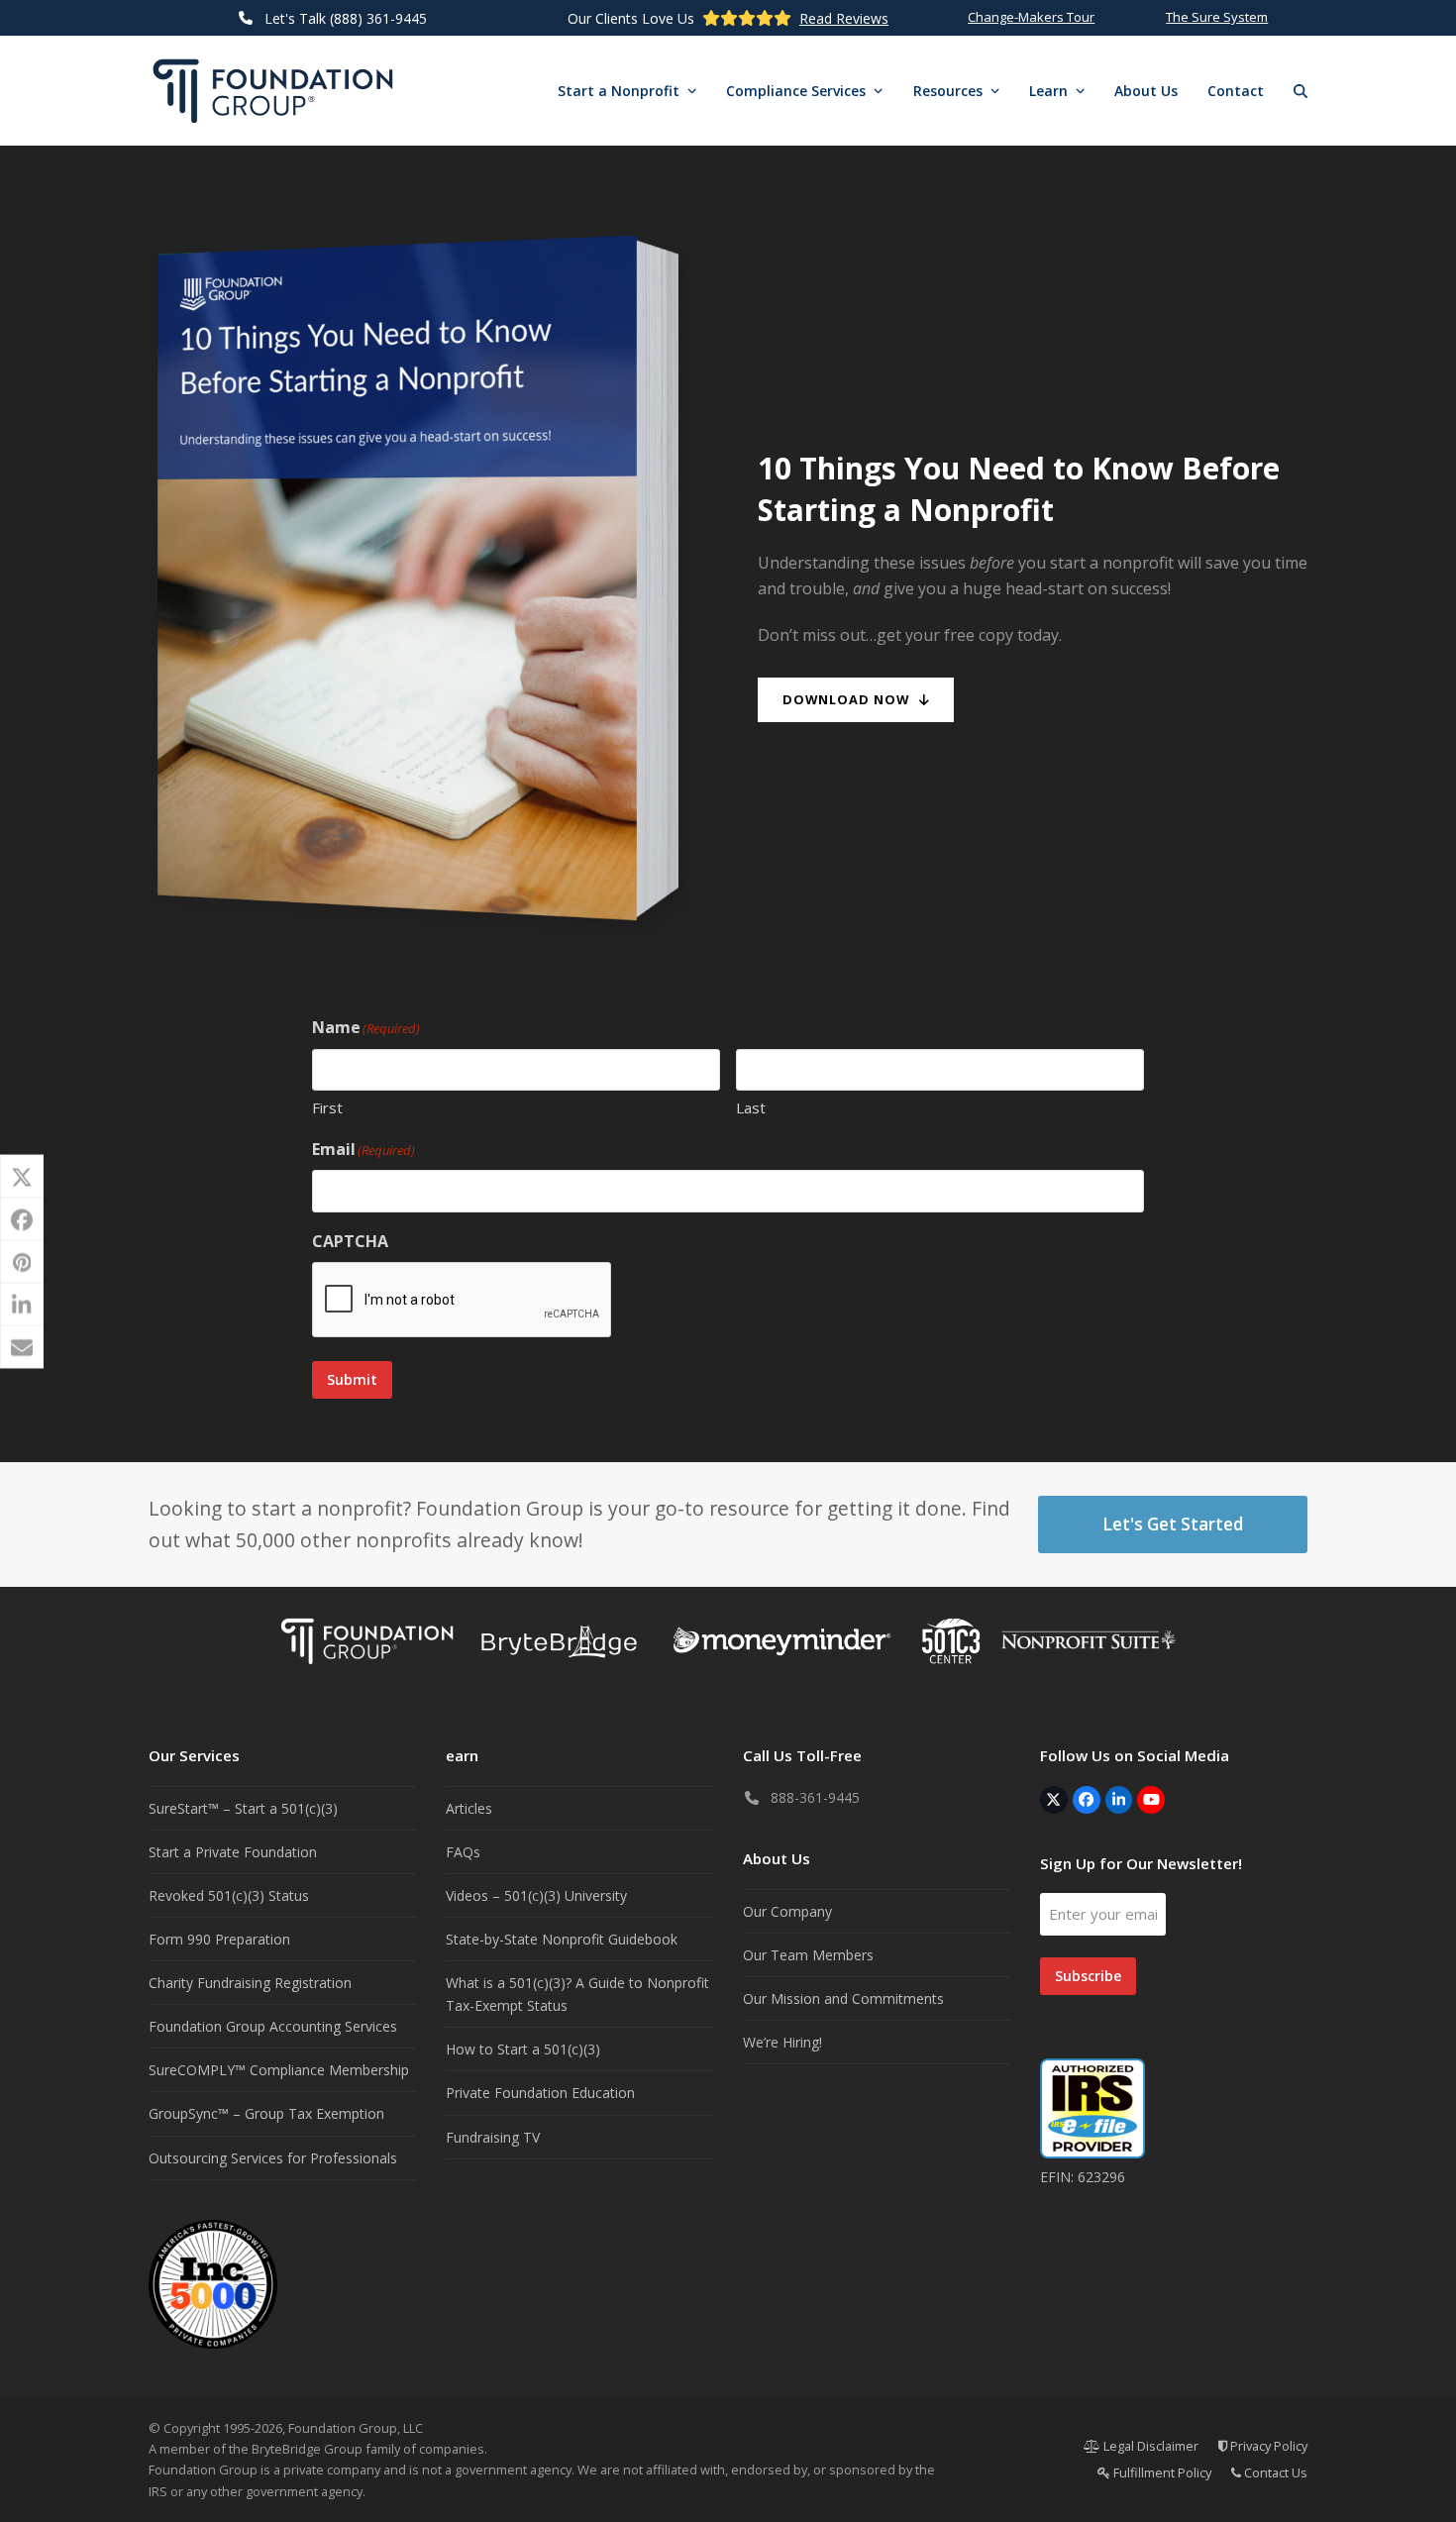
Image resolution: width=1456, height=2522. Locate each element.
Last (751, 1107)
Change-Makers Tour (1031, 17)
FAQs (463, 1852)
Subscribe (1088, 1976)
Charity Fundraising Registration (250, 1983)
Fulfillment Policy (1161, 2472)
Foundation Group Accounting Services (273, 2026)
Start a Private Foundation (233, 1852)
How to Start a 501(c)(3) (523, 2049)
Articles (469, 1808)
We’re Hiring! (782, 2042)
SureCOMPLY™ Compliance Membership (279, 2070)
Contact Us (1274, 2472)
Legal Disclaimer (1149, 2446)
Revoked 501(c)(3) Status (229, 1895)
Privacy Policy (1267, 2446)
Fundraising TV (493, 2137)
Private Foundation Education (540, 2093)
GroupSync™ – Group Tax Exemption (266, 2113)
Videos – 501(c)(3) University (536, 1895)
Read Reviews (844, 18)
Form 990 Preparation (219, 1939)
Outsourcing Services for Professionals (273, 2158)
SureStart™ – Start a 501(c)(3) (243, 1808)
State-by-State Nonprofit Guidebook (562, 1939)
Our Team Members (808, 1955)
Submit (352, 1379)
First (327, 1107)
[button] (1300, 91)
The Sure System (1217, 17)
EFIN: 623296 (1083, 2177)
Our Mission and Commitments (843, 1998)
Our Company (787, 1911)
